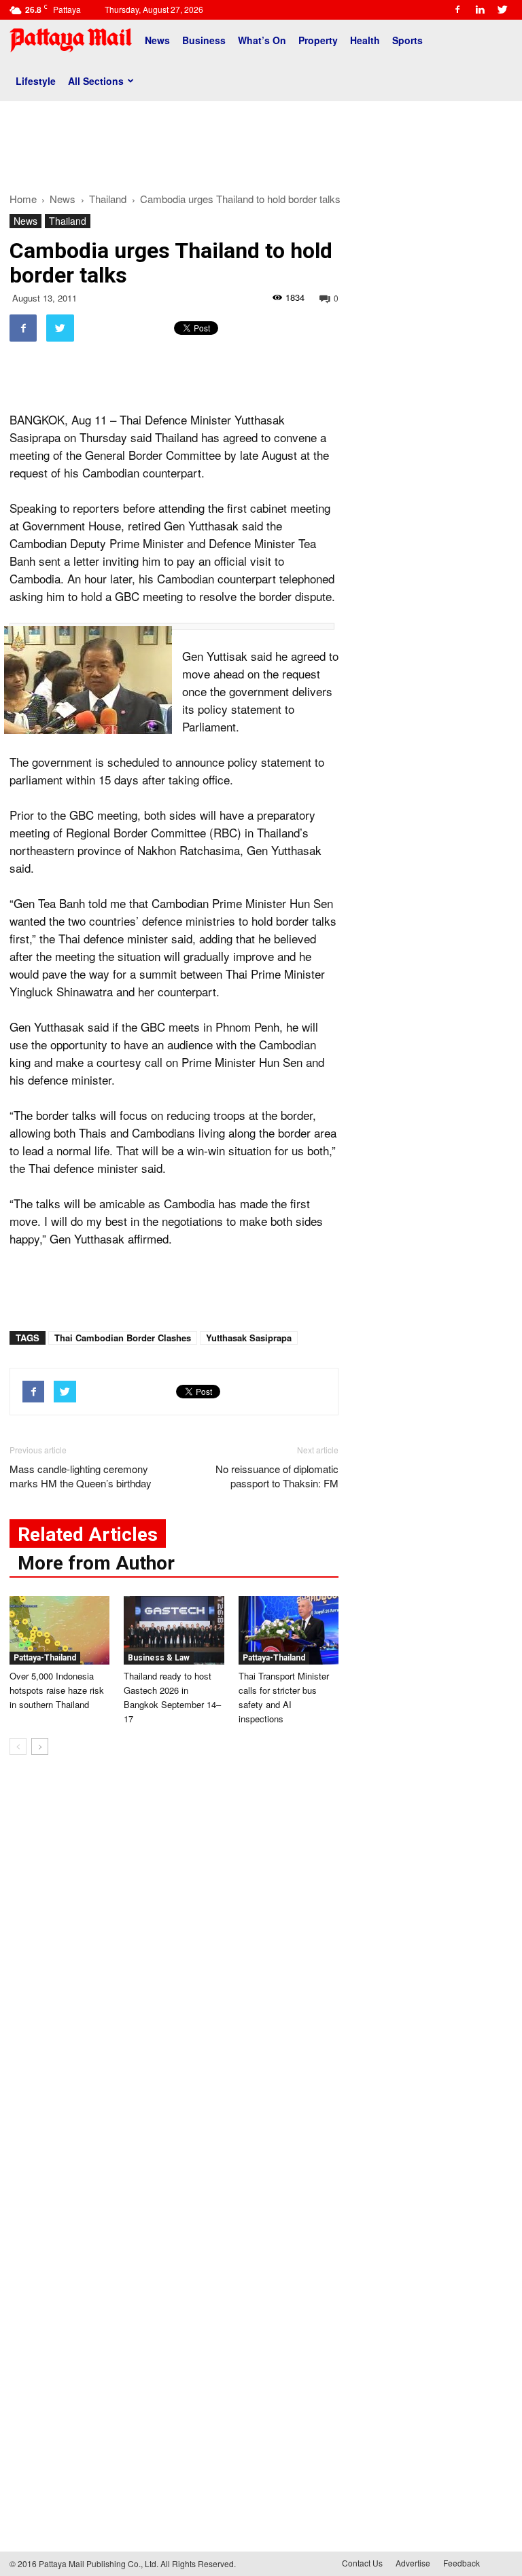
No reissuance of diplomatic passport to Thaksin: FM (277, 1476)
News (157, 40)
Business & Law (159, 1658)
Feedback (462, 2563)
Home (23, 199)
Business (204, 40)
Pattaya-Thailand (45, 1658)
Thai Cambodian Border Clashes (123, 1338)
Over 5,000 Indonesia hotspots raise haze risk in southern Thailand (57, 1690)
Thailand (68, 221)
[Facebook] (457, 10)
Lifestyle (36, 81)
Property (318, 40)
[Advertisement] (261, 141)
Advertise (413, 2563)
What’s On (262, 40)
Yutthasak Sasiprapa (249, 1338)
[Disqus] (174, 1972)
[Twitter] (502, 10)
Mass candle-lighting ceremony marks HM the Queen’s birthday (81, 1476)
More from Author (96, 1563)
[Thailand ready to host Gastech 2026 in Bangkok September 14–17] (174, 1630)
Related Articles (88, 1535)
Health (365, 40)
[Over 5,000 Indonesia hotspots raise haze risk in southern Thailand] (59, 1630)
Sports (407, 40)
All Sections (96, 81)
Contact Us (362, 2563)
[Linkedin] (480, 10)
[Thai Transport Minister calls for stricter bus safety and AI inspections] (289, 1630)
